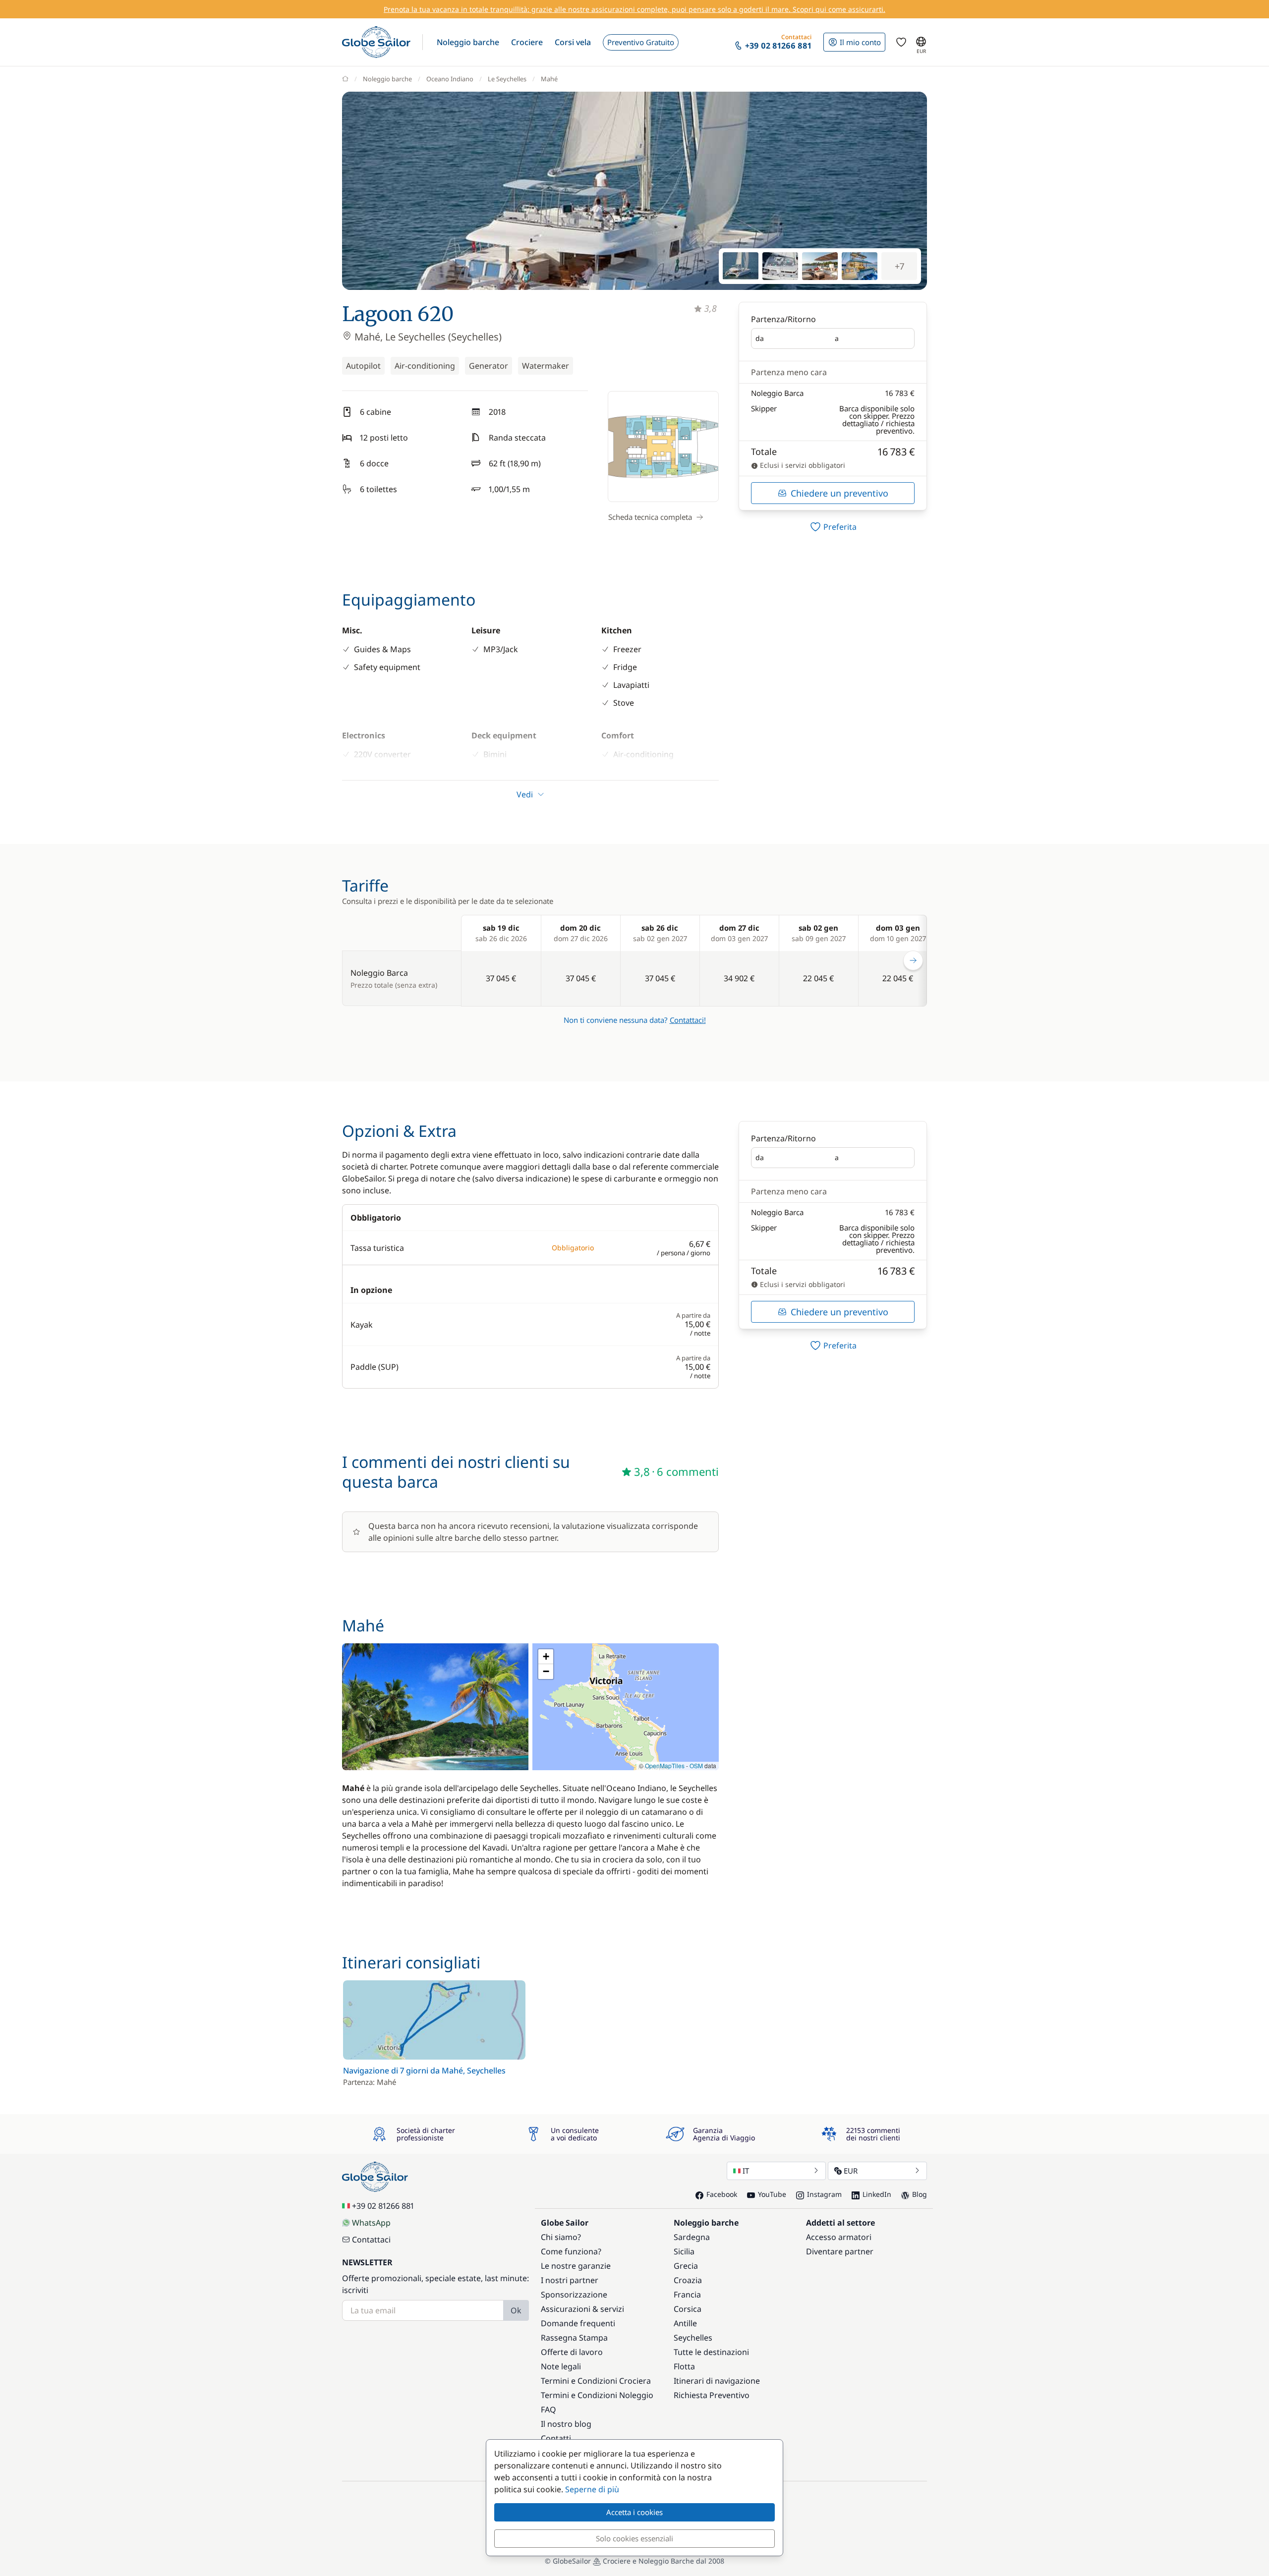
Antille (685, 2323)
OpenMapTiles (665, 1765)
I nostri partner (570, 2280)
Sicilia (684, 2251)
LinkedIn (877, 2194)
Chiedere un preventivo (839, 493)
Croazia (688, 2280)
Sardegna (692, 2237)
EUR (851, 2171)
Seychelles (693, 2338)
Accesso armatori (839, 2237)
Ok (516, 2310)
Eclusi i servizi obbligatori (802, 465)
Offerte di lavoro (572, 2352)
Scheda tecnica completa (650, 517)
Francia (687, 2295)
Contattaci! (688, 1020)
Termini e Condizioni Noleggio (597, 2395)
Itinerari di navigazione (717, 2381)
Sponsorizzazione (574, 2295)
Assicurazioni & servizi (582, 2309)
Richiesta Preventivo (712, 2395)
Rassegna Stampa (574, 2338)
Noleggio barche (387, 79)
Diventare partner (840, 2251)
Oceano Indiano (450, 79)
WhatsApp (371, 2223)
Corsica (688, 2309)
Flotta (684, 2366)
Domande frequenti (578, 2323)
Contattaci (371, 2240)
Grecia (686, 2266)
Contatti (556, 2438)
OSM (696, 1765)
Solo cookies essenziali (634, 2538)
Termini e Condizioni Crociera (596, 2381)
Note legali (561, 2366)
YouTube (772, 2194)
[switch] (833, 527)
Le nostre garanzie (576, 2266)
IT (746, 2171)
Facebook (722, 2194)
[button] (468, 42)
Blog (920, 2194)
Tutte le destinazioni (711, 2352)
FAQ (548, 2409)
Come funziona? (571, 2251)
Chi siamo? (561, 2237)
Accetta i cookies (634, 2512)
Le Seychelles (507, 79)
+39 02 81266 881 (383, 2206)
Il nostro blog (566, 2424)
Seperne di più (592, 2489)
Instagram (824, 2194)
